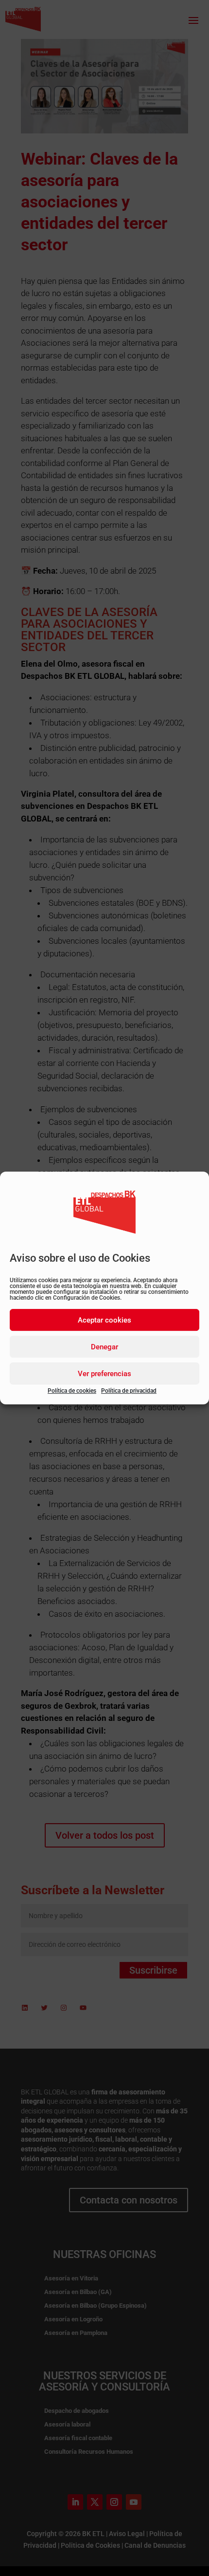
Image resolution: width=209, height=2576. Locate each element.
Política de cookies (72, 1391)
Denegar (104, 1347)
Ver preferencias (104, 1374)
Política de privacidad (129, 1391)
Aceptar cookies (104, 1320)
